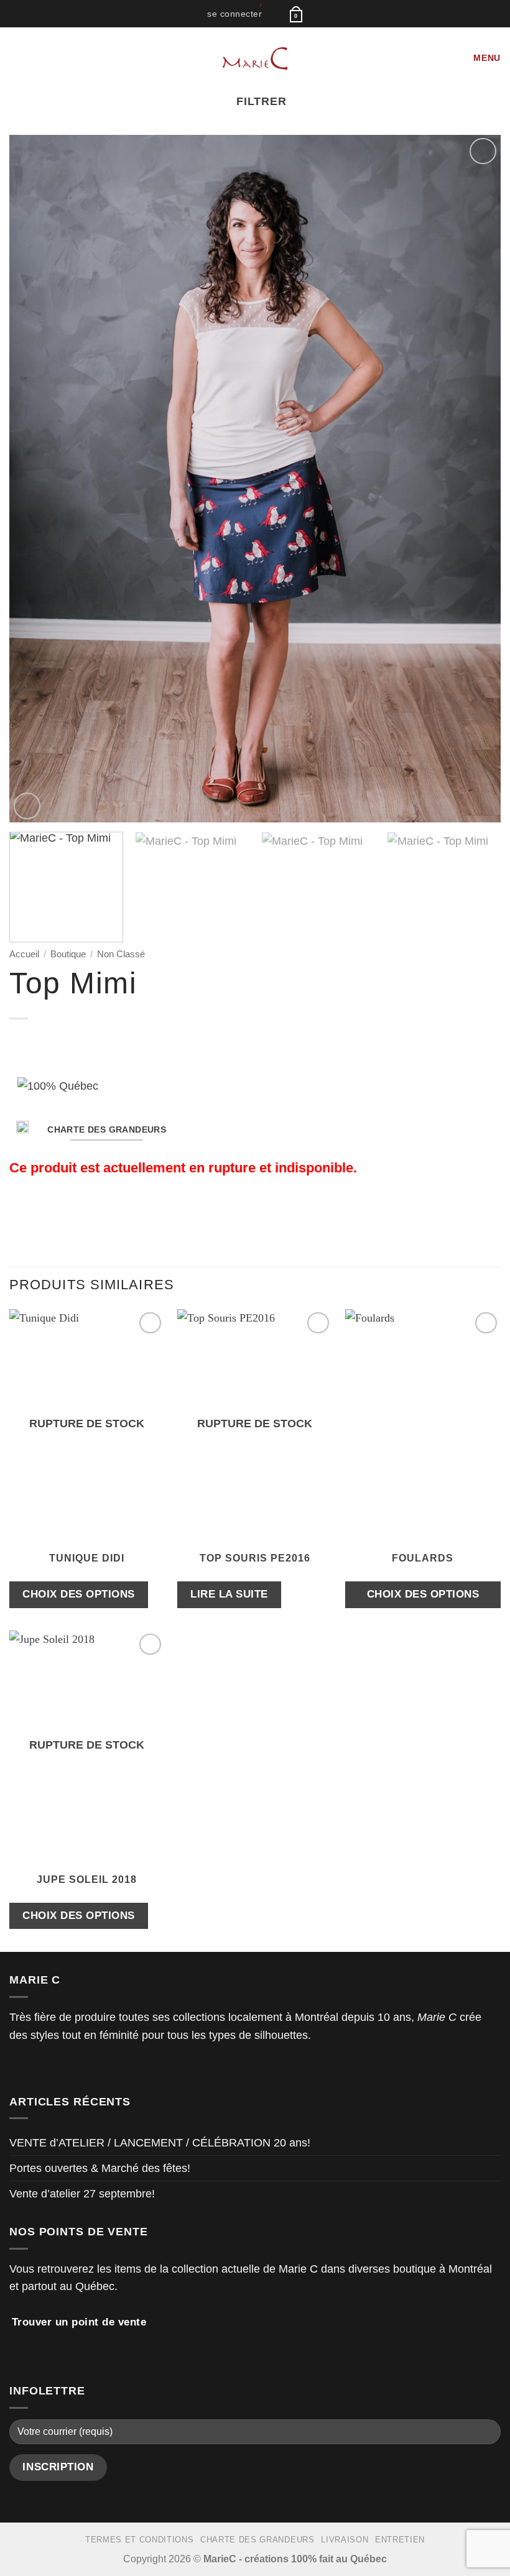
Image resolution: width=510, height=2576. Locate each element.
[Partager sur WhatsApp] (17, 1214)
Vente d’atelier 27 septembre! (82, 2194)
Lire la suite (229, 1594)
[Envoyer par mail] (68, 1214)
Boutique (68, 954)
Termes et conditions (139, 2540)
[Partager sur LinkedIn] (101, 1214)
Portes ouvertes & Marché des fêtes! (100, 2168)
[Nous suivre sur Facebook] (17, 2068)
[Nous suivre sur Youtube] (68, 2068)
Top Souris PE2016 (255, 1558)
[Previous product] (46, 1041)
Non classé (121, 954)
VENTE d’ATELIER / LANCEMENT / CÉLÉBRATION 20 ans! (160, 2143)
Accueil (24, 954)
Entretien (400, 2540)
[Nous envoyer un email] (51, 2068)
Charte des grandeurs (257, 2540)
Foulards (423, 1558)
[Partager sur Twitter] (51, 1214)
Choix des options (79, 1594)
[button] (235, 14)
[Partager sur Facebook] (34, 1214)
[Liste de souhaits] (275, 13)
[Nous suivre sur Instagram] (34, 2068)
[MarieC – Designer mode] (255, 58)
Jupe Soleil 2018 (87, 1879)
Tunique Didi (87, 1558)
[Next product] (22, 1041)
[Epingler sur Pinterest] (85, 1214)
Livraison (345, 2540)
